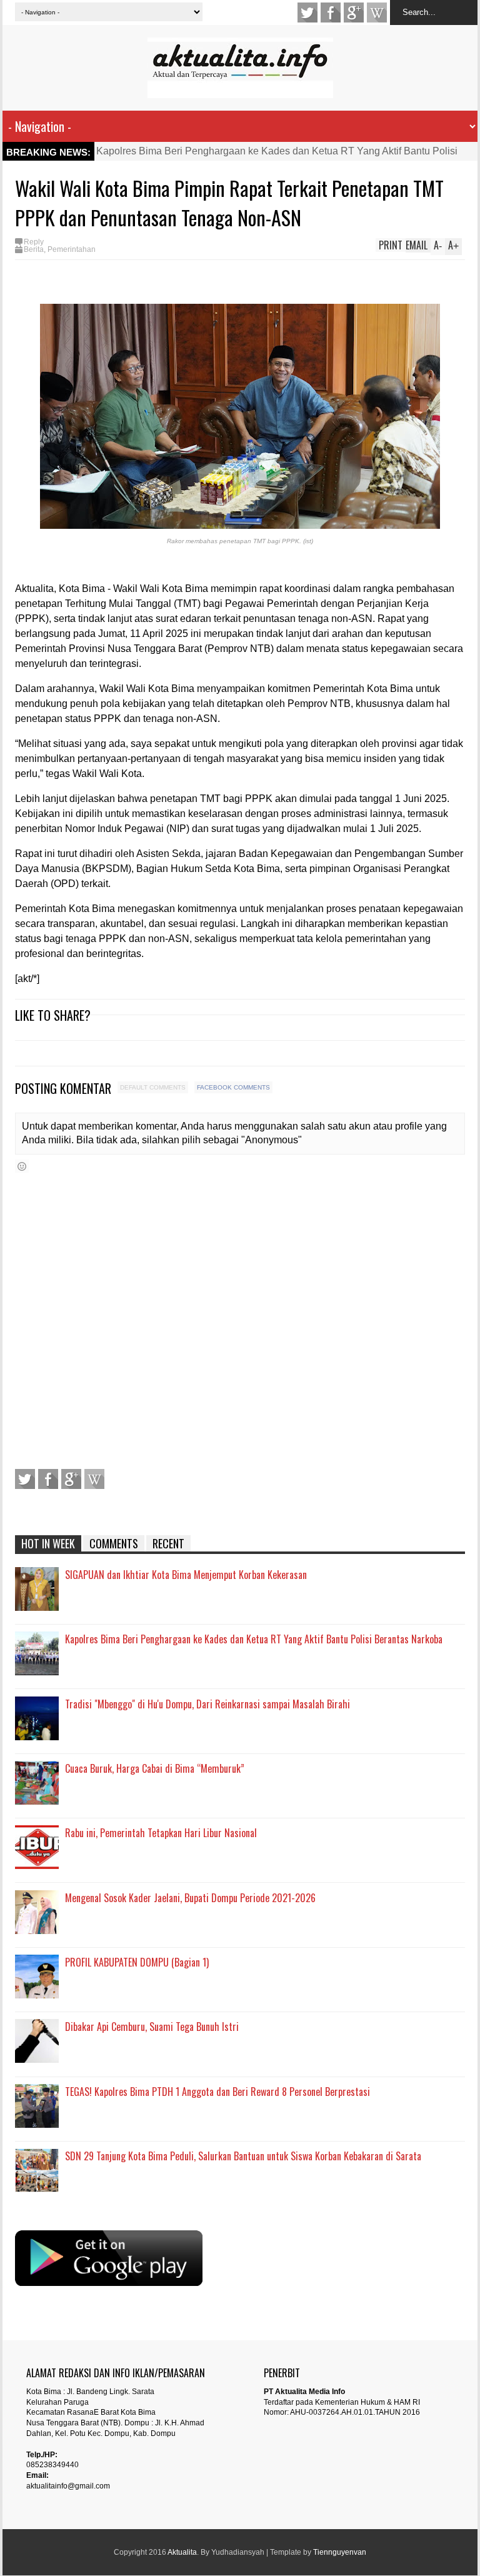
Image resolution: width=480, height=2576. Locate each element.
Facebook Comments (233, 1087)
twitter (307, 13)
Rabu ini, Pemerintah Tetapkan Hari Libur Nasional (161, 1833)
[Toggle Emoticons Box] (22, 1166)
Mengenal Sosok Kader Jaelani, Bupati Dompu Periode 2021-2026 (190, 1898)
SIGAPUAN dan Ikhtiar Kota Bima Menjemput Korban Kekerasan (186, 1575)
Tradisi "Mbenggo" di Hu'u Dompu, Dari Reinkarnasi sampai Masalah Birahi (207, 1704)
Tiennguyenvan (340, 2552)
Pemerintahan (72, 249)
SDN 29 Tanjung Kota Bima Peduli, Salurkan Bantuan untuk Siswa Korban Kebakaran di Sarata (243, 2156)
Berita (34, 249)
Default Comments (153, 1087)
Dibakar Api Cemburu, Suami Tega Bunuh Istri (152, 2027)
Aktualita (182, 2552)
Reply (34, 242)
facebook (331, 13)
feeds (377, 13)
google (354, 13)
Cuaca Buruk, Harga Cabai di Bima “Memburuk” (155, 1768)
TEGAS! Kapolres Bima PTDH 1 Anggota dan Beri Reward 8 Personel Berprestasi (217, 2092)
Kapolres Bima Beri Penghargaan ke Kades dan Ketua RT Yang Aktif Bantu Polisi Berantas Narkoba (254, 1639)
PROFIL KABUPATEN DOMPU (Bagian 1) (137, 1962)
